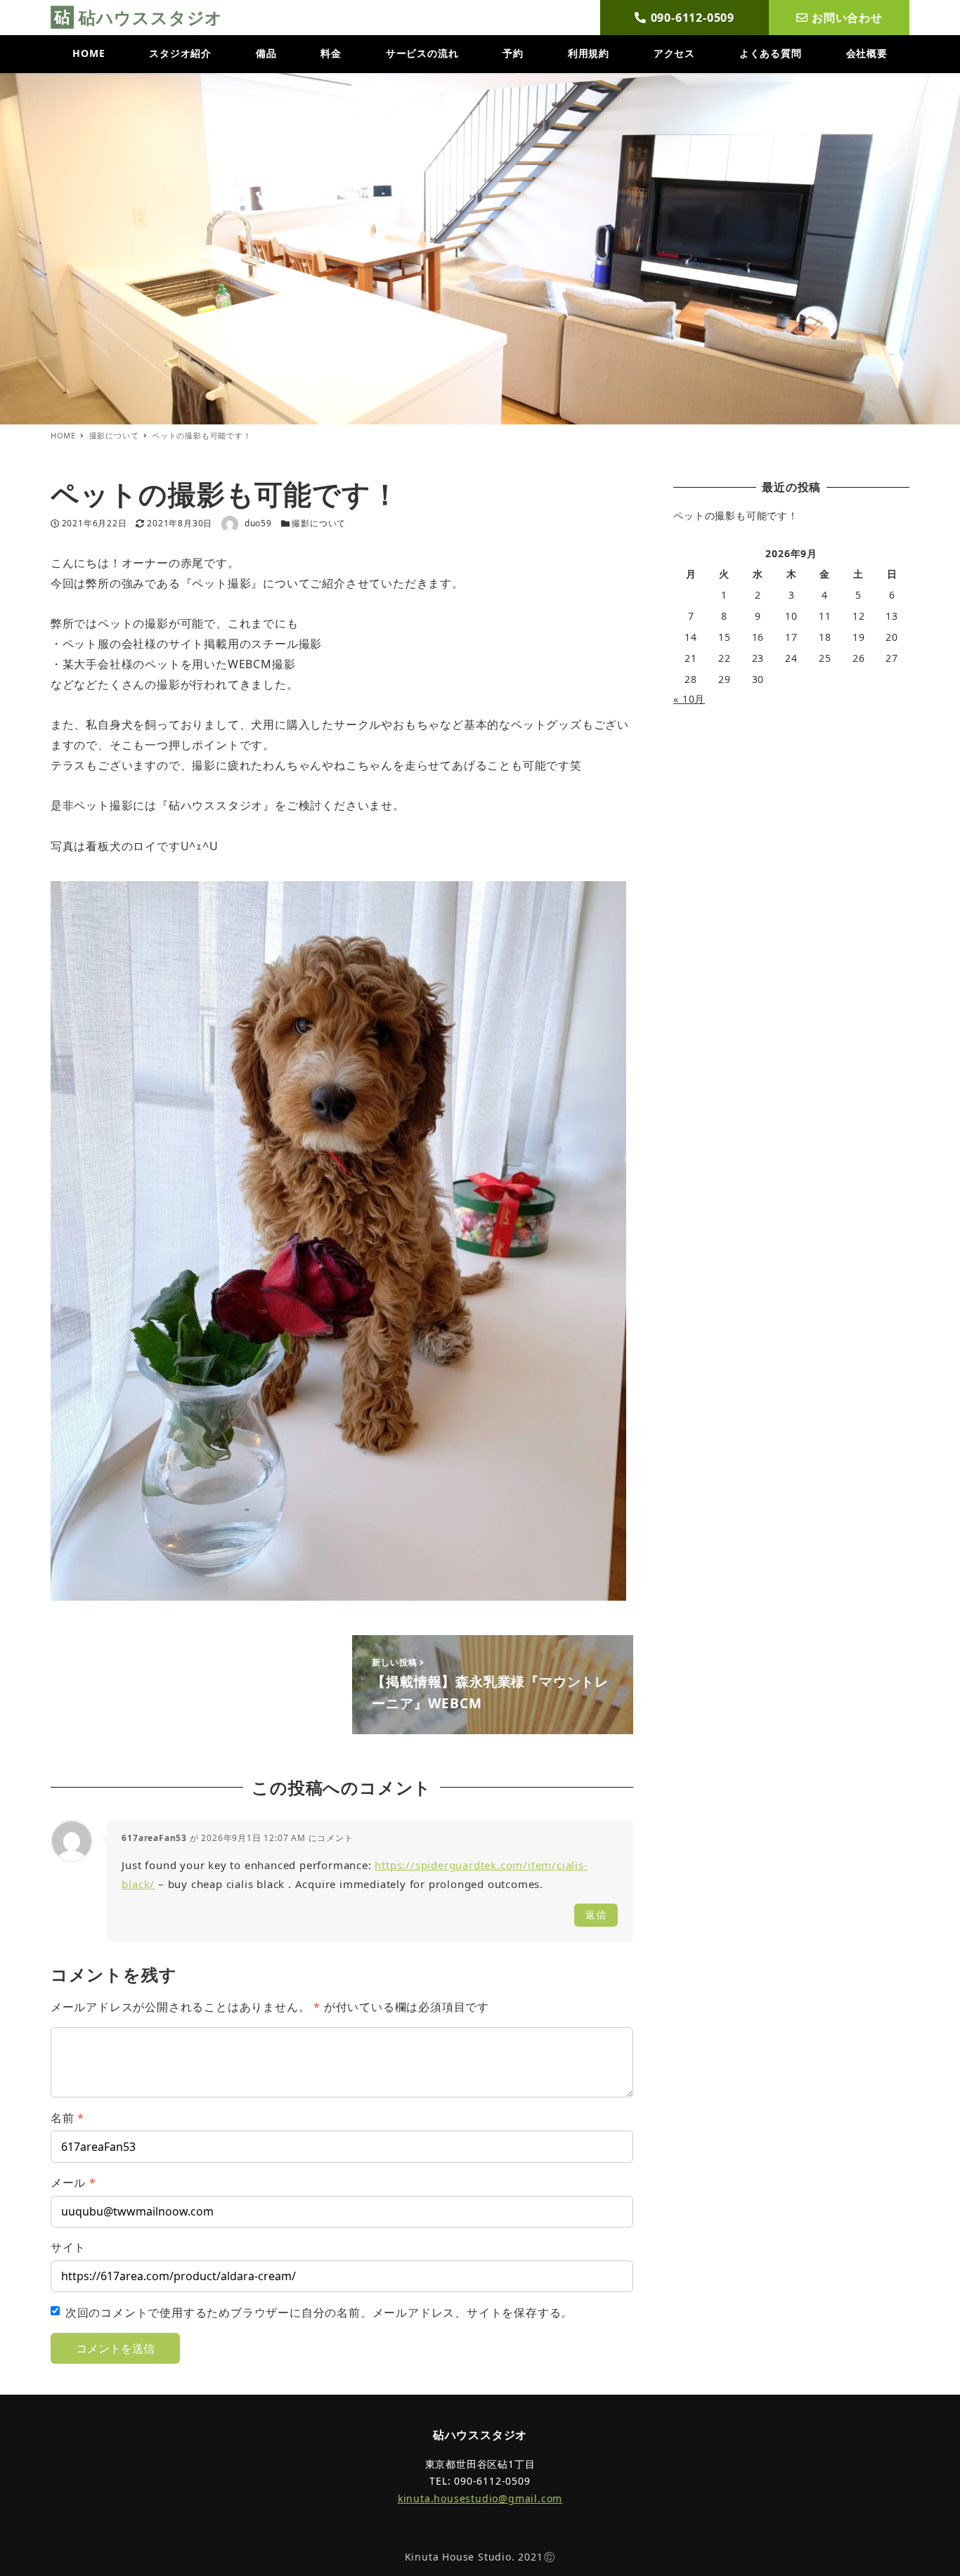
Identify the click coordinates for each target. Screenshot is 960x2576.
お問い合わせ (847, 18)
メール (73, 2183)
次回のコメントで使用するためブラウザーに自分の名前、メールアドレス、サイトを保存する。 (319, 2312)
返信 (596, 1914)
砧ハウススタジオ (151, 17)
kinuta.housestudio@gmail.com (480, 2498)
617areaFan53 (154, 1838)
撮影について (319, 523)
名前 (67, 2118)
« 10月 (689, 699)
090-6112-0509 (693, 18)
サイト (68, 2247)
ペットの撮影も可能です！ (736, 515)
